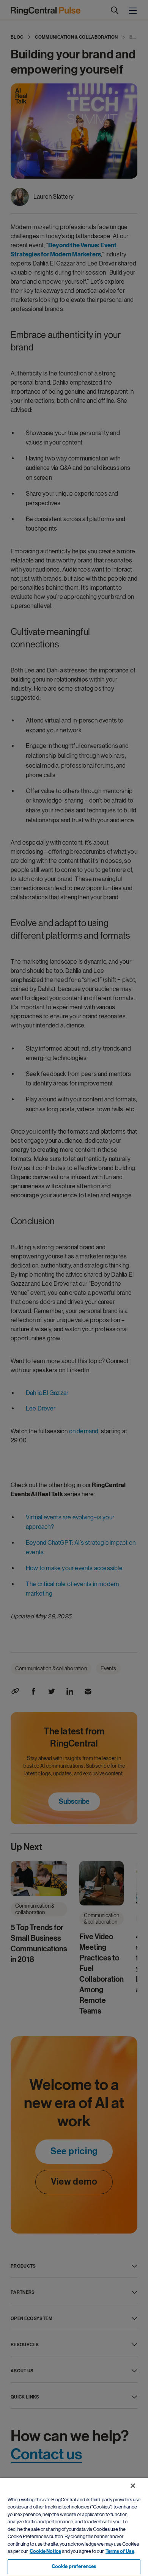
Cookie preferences (74, 2567)
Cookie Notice (45, 2551)
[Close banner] (133, 2486)
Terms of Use (120, 2551)
